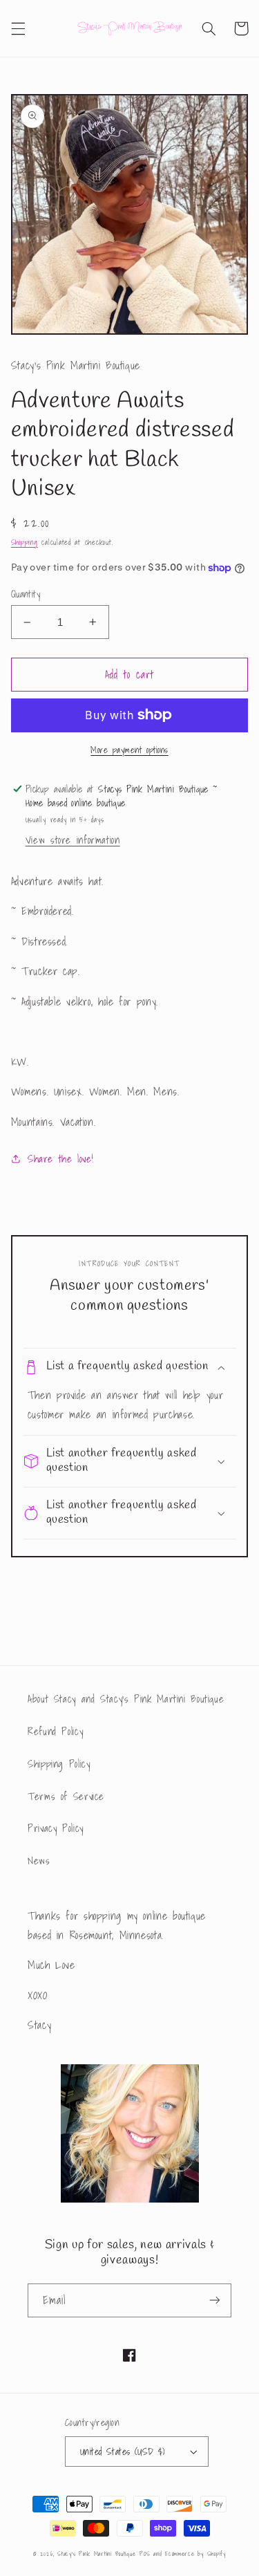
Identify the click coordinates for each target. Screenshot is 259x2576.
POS (145, 2554)
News (39, 1861)
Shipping (25, 543)
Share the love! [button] (60, 1159)
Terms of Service (66, 1796)
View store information (73, 840)
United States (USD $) (123, 2452)
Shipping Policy (59, 1764)
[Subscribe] (215, 2300)
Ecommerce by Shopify (195, 2554)
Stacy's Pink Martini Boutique (96, 2554)
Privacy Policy (56, 1828)
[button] (18, 28)
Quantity (26, 594)
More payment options (129, 750)
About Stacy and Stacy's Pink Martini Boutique (126, 1699)
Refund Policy (55, 1731)
